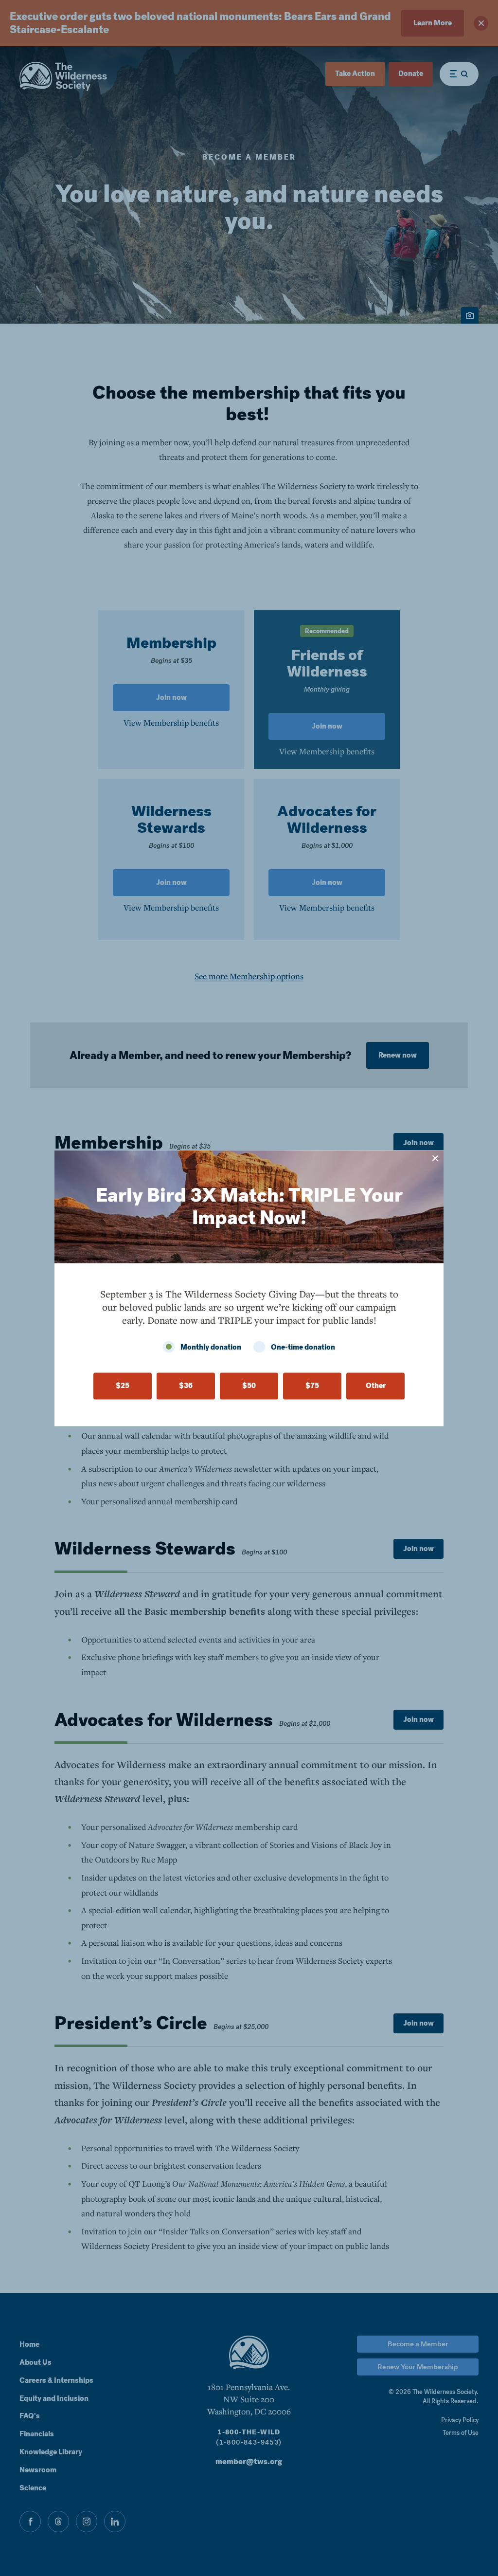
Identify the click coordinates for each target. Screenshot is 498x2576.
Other (376, 1386)
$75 (312, 1386)
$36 (186, 1386)
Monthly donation (211, 1347)
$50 (249, 1386)
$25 (123, 1386)
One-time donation (303, 1347)
